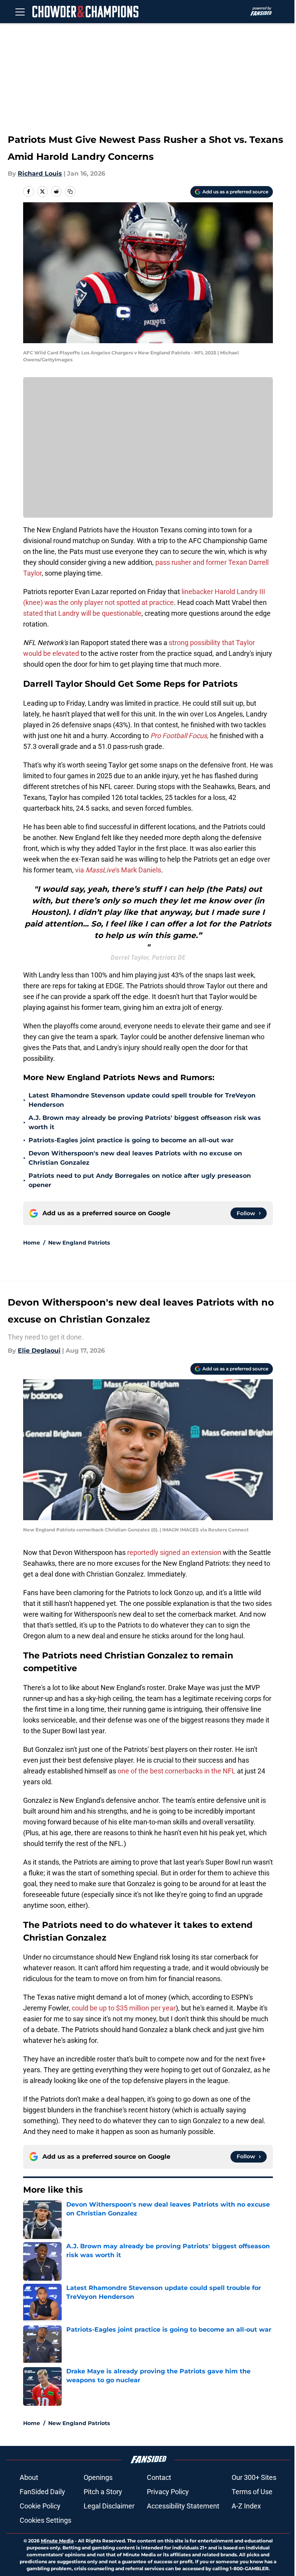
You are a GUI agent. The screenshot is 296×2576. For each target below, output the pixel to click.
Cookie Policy (40, 2506)
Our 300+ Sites (254, 2477)
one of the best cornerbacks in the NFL (177, 1771)
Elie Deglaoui (39, 1351)
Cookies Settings (45, 2520)
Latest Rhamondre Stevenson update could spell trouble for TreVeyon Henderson (142, 1100)
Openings (98, 2477)
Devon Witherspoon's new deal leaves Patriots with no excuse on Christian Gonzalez (135, 1158)
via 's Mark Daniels (118, 870)
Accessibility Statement (183, 2506)
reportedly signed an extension (174, 1552)
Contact (159, 2477)
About (29, 2477)
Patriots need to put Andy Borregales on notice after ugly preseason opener (140, 1180)
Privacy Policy (168, 2492)
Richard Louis (40, 174)
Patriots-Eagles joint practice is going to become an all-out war (131, 1140)
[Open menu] (20, 12)
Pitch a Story (103, 2492)
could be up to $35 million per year (124, 2008)
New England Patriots (79, 1243)
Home (32, 1243)
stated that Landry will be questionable (82, 613)
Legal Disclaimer (109, 2506)
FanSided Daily (42, 2492)
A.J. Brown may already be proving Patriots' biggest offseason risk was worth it (145, 1122)
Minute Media (57, 2541)
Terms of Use (252, 2492)
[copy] (70, 191)
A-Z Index (246, 2506)
